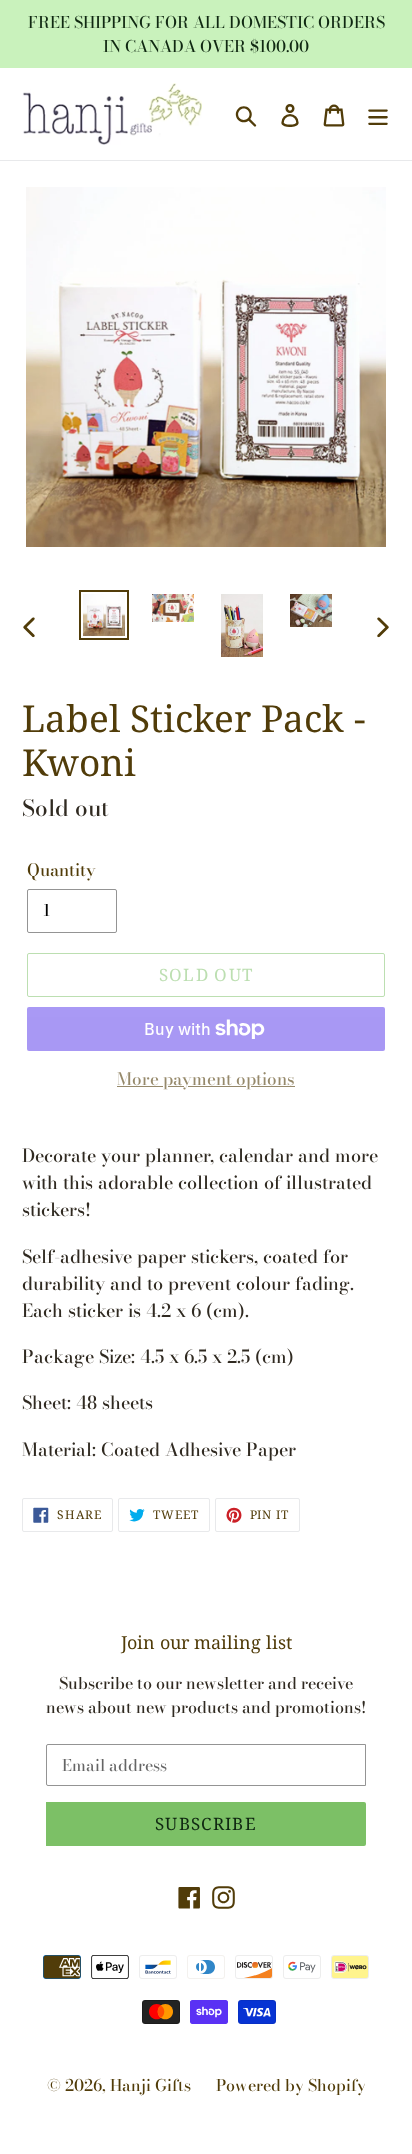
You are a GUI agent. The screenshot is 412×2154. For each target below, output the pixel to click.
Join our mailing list (206, 1643)
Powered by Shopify (291, 2085)
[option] (104, 615)
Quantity (61, 870)
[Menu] (378, 114)
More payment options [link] (206, 1079)
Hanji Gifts (150, 2085)
